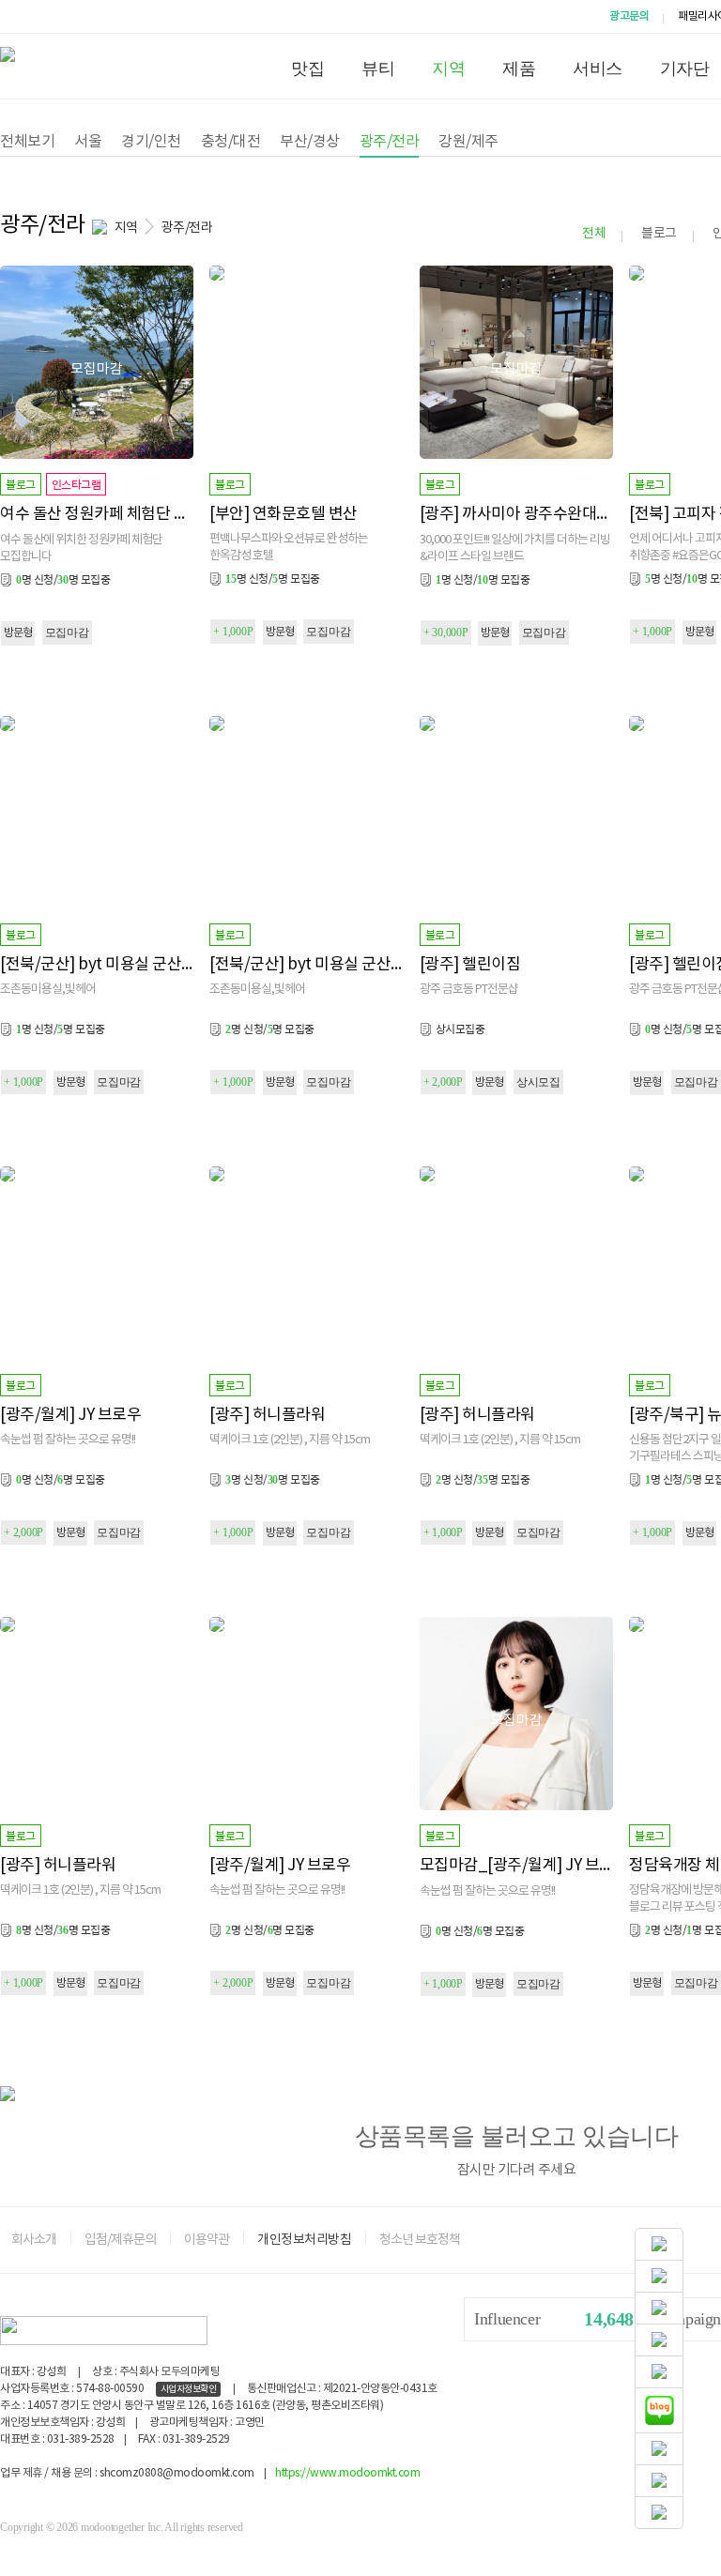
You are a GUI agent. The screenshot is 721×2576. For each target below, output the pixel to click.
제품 (519, 69)
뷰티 (378, 69)
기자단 (685, 69)
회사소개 (34, 2240)
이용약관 (207, 2240)
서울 (88, 142)
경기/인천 (151, 142)
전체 (594, 234)
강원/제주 (468, 142)
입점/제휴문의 (120, 2240)
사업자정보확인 (189, 2389)
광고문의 (629, 16)
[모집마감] (97, 273)
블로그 (659, 234)
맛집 (307, 69)
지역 (448, 69)
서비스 (598, 69)
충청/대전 (231, 142)
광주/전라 (390, 142)
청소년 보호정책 (420, 2240)
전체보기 (27, 142)
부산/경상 (310, 142)
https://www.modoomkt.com (347, 2473)
